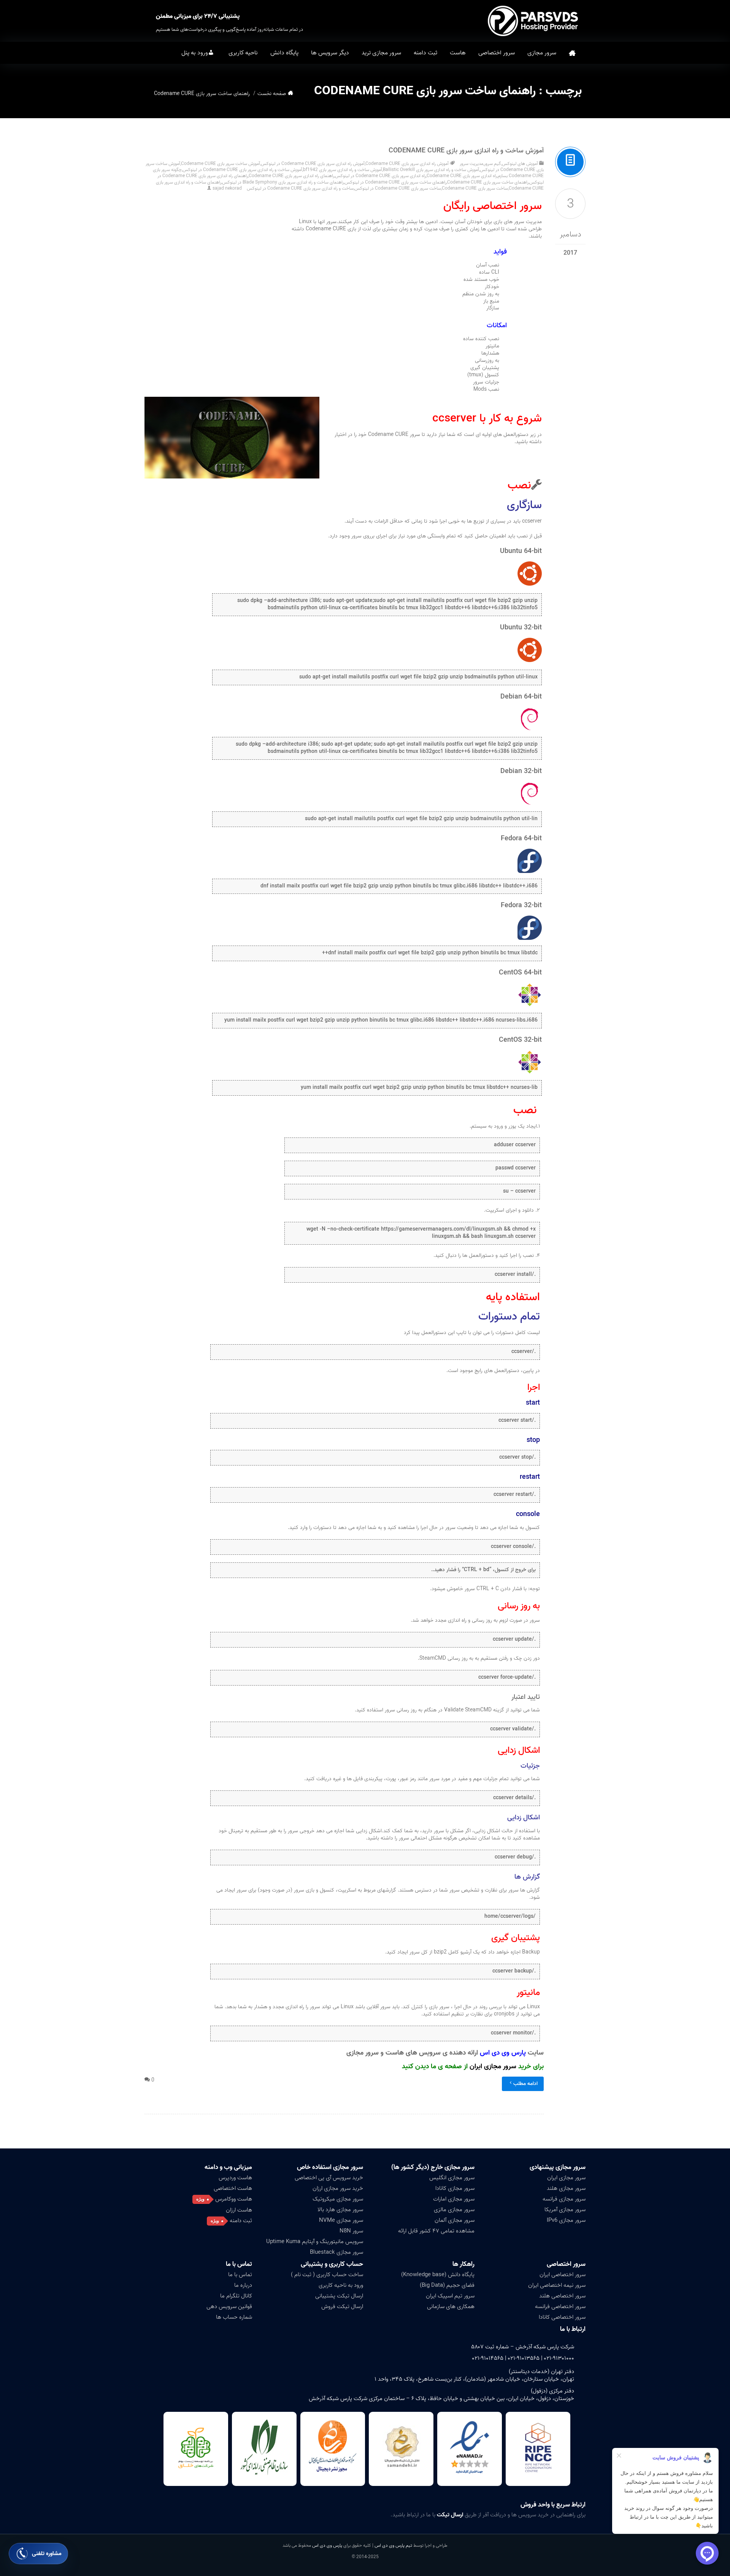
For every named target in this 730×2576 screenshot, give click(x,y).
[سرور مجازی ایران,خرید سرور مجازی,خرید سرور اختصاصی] (534, 21)
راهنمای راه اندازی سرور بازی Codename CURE (291, 176)
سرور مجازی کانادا (455, 2188)
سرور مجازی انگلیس (452, 2178)
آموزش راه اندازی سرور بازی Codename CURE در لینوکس (313, 164)
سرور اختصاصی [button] (497, 53)
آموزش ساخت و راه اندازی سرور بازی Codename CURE (466, 151)
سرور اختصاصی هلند (562, 2296)
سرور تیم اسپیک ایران (450, 2296)
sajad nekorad (227, 188)
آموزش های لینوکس (520, 164)
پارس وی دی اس (327, 2545)
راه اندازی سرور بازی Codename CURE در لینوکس (380, 176)
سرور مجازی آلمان (455, 2220)
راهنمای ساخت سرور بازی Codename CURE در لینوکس (395, 182)
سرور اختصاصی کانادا (562, 2317)
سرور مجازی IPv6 (566, 2220)
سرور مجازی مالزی (454, 2210)
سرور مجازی (542, 53)
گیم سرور (493, 164)
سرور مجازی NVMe (341, 2220)
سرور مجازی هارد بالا (340, 2210)
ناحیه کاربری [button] (243, 53)
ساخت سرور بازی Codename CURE (475, 188)
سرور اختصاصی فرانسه (560, 2307)
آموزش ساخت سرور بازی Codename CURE (221, 164)
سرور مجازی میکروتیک (338, 2199)
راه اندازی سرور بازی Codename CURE (462, 176)
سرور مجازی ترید (381, 53)
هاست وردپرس (235, 2178)
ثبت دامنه (425, 53)
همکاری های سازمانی (451, 2307)
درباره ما (243, 2285)
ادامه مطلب (525, 2084)
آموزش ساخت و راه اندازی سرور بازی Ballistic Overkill (431, 170)
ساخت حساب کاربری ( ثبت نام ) (327, 2275)
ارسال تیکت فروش (342, 2307)
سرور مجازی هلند (566, 2188)
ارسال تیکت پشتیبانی (339, 2296)
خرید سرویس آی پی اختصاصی (329, 2178)
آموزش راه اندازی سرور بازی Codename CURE (407, 164)
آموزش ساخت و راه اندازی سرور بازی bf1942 (343, 170)
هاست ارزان (239, 2210)
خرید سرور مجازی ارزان (338, 2188)
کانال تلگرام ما (236, 2296)
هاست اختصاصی (233, 2188)
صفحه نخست (572, 53)
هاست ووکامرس (234, 2199)
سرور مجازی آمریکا (565, 2210)
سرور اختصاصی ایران (563, 2275)
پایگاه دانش (284, 53)
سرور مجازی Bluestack (336, 2252)
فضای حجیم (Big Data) (447, 2285)
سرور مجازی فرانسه (564, 2199)
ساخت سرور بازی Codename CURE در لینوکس (398, 188)
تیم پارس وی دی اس (393, 2545)
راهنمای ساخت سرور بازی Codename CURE (488, 182)
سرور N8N (351, 2231)
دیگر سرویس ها (330, 53)
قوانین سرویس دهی (229, 2307)
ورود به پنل (195, 53)
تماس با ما (240, 2275)
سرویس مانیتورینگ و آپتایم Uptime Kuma (315, 2242)
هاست (458, 53)
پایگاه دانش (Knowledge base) (438, 2275)
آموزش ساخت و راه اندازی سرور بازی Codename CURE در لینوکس (242, 170)
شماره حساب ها (234, 2317)
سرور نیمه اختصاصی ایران (557, 2285)
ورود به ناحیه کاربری (341, 2285)
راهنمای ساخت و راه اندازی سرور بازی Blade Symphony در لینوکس (283, 182)
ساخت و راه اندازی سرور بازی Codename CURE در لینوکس (300, 188)
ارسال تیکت (450, 2515)
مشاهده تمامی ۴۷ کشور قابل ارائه (436, 2231)
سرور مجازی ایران (493, 2067)
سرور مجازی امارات (454, 2199)
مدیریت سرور (471, 164)
